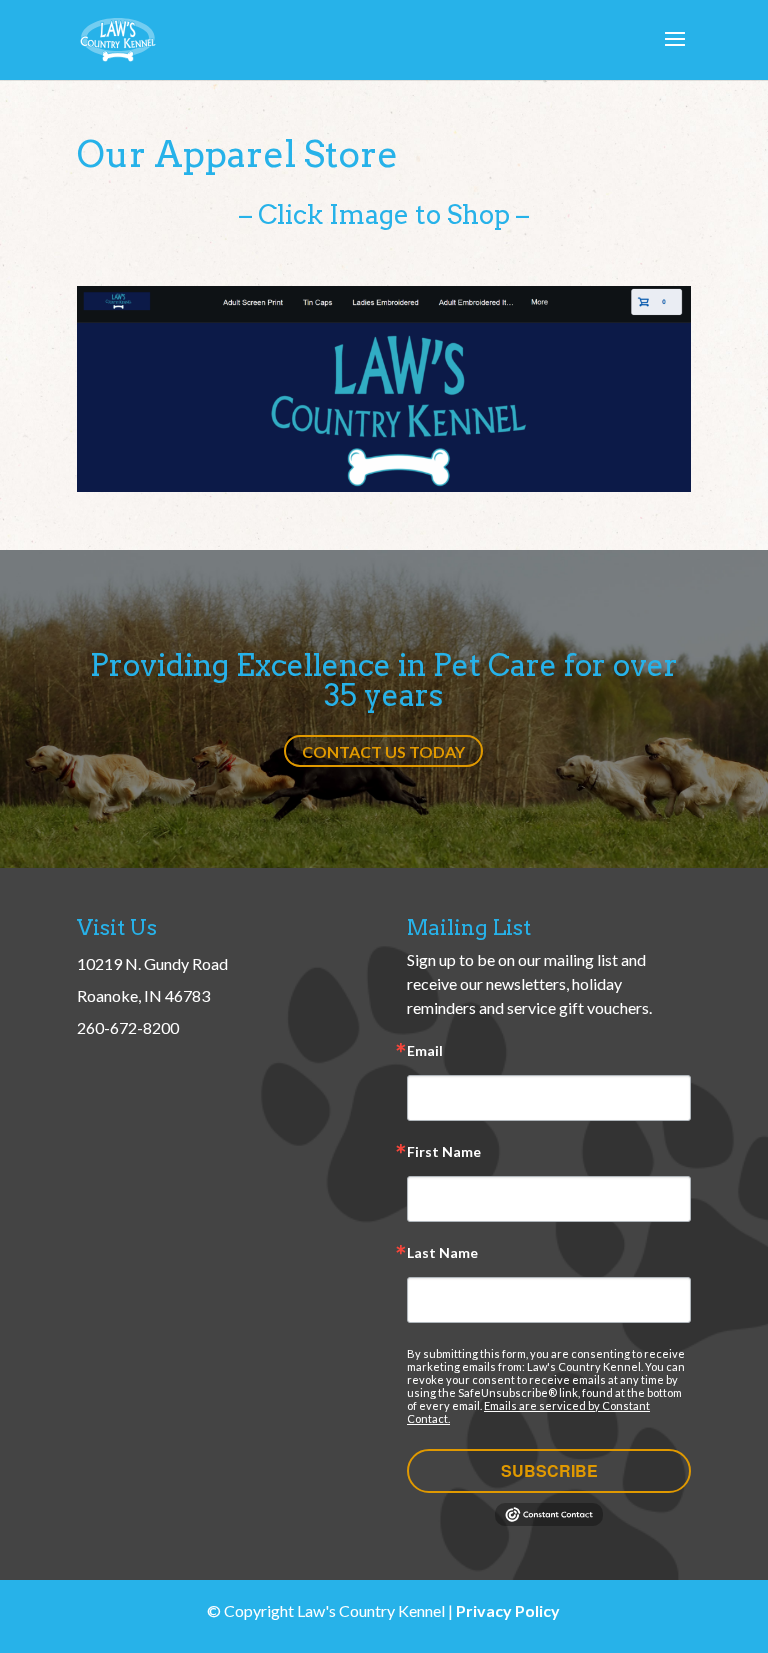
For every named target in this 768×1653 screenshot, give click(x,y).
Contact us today (383, 751)
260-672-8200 (128, 1027)
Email (425, 1051)
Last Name (442, 1253)
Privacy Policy (508, 1610)
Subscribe (549, 1470)
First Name (444, 1152)
